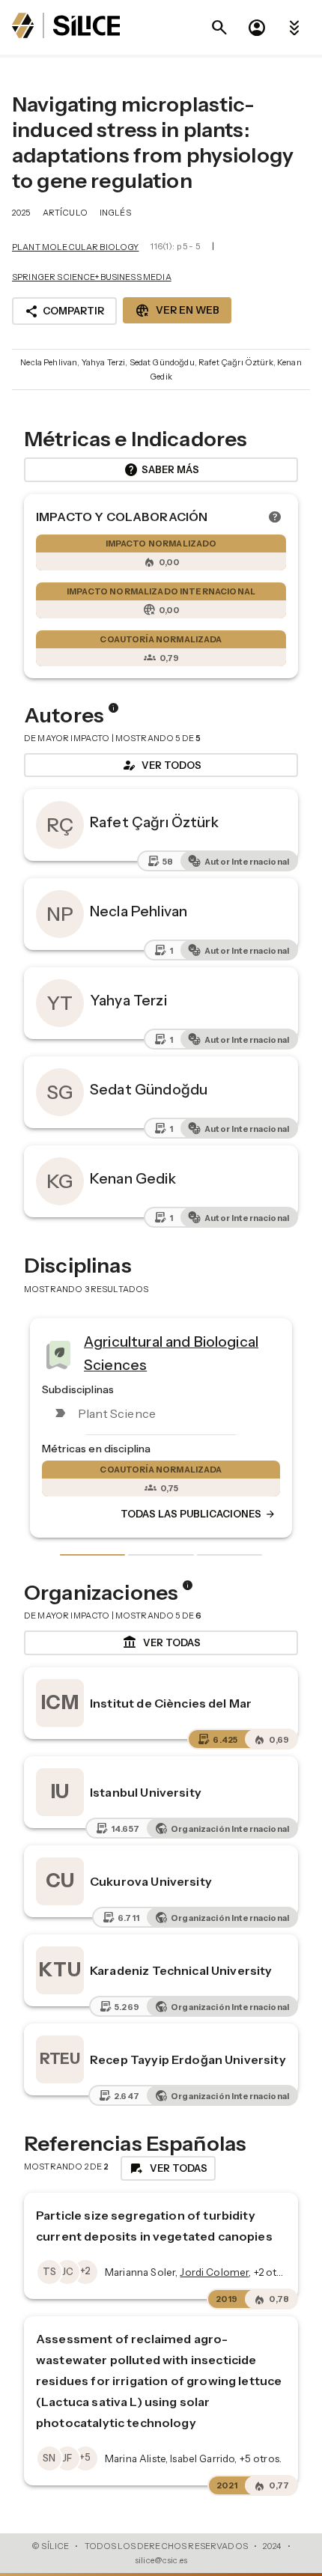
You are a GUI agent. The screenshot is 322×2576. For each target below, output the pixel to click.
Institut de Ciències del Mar (171, 1703)
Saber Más (161, 470)
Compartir (64, 311)
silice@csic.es (161, 2560)
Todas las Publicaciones (106, 1514)
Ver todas (161, 1642)
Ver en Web (177, 311)
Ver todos (161, 765)
